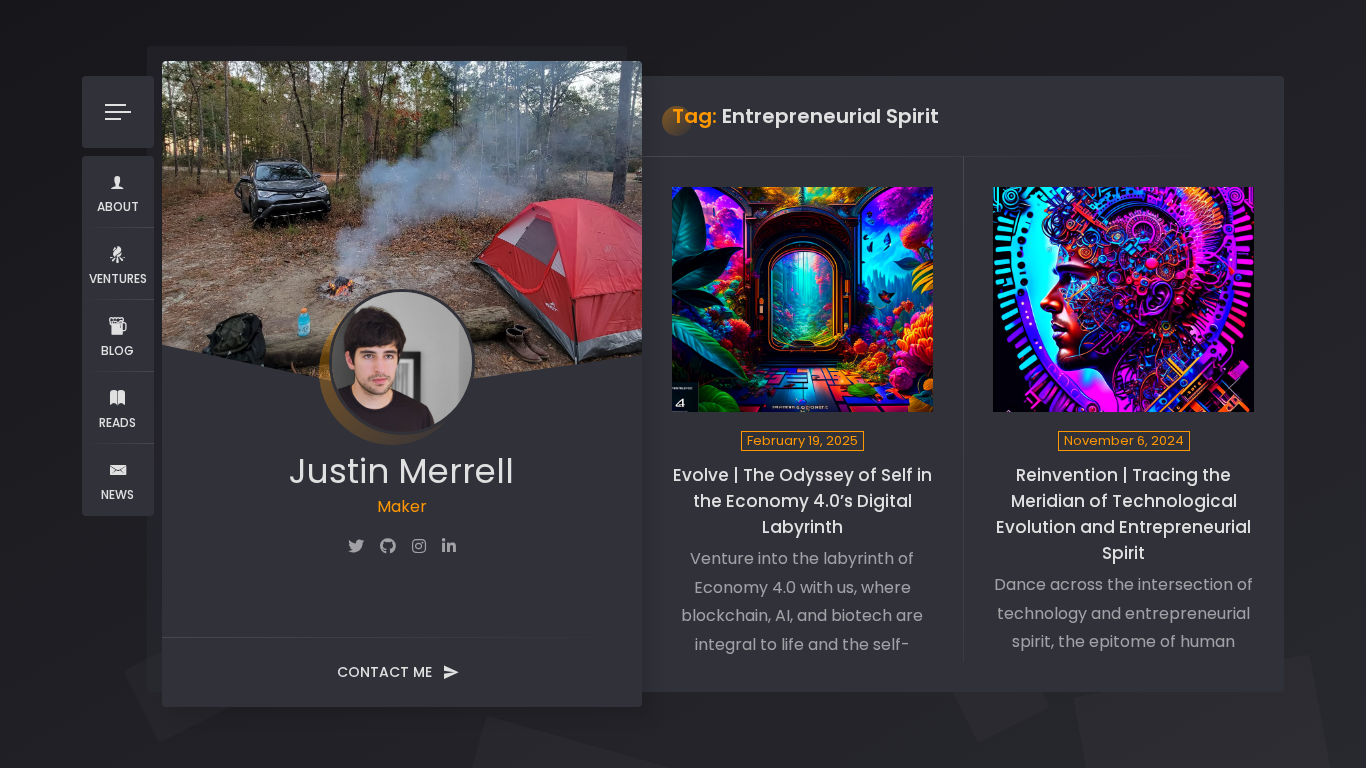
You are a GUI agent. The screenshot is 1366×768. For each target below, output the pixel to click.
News (117, 494)
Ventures (118, 278)
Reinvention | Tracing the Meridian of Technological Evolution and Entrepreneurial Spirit (1123, 514)
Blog (117, 350)
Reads (117, 422)
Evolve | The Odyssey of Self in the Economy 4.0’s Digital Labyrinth (802, 501)
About (118, 206)
